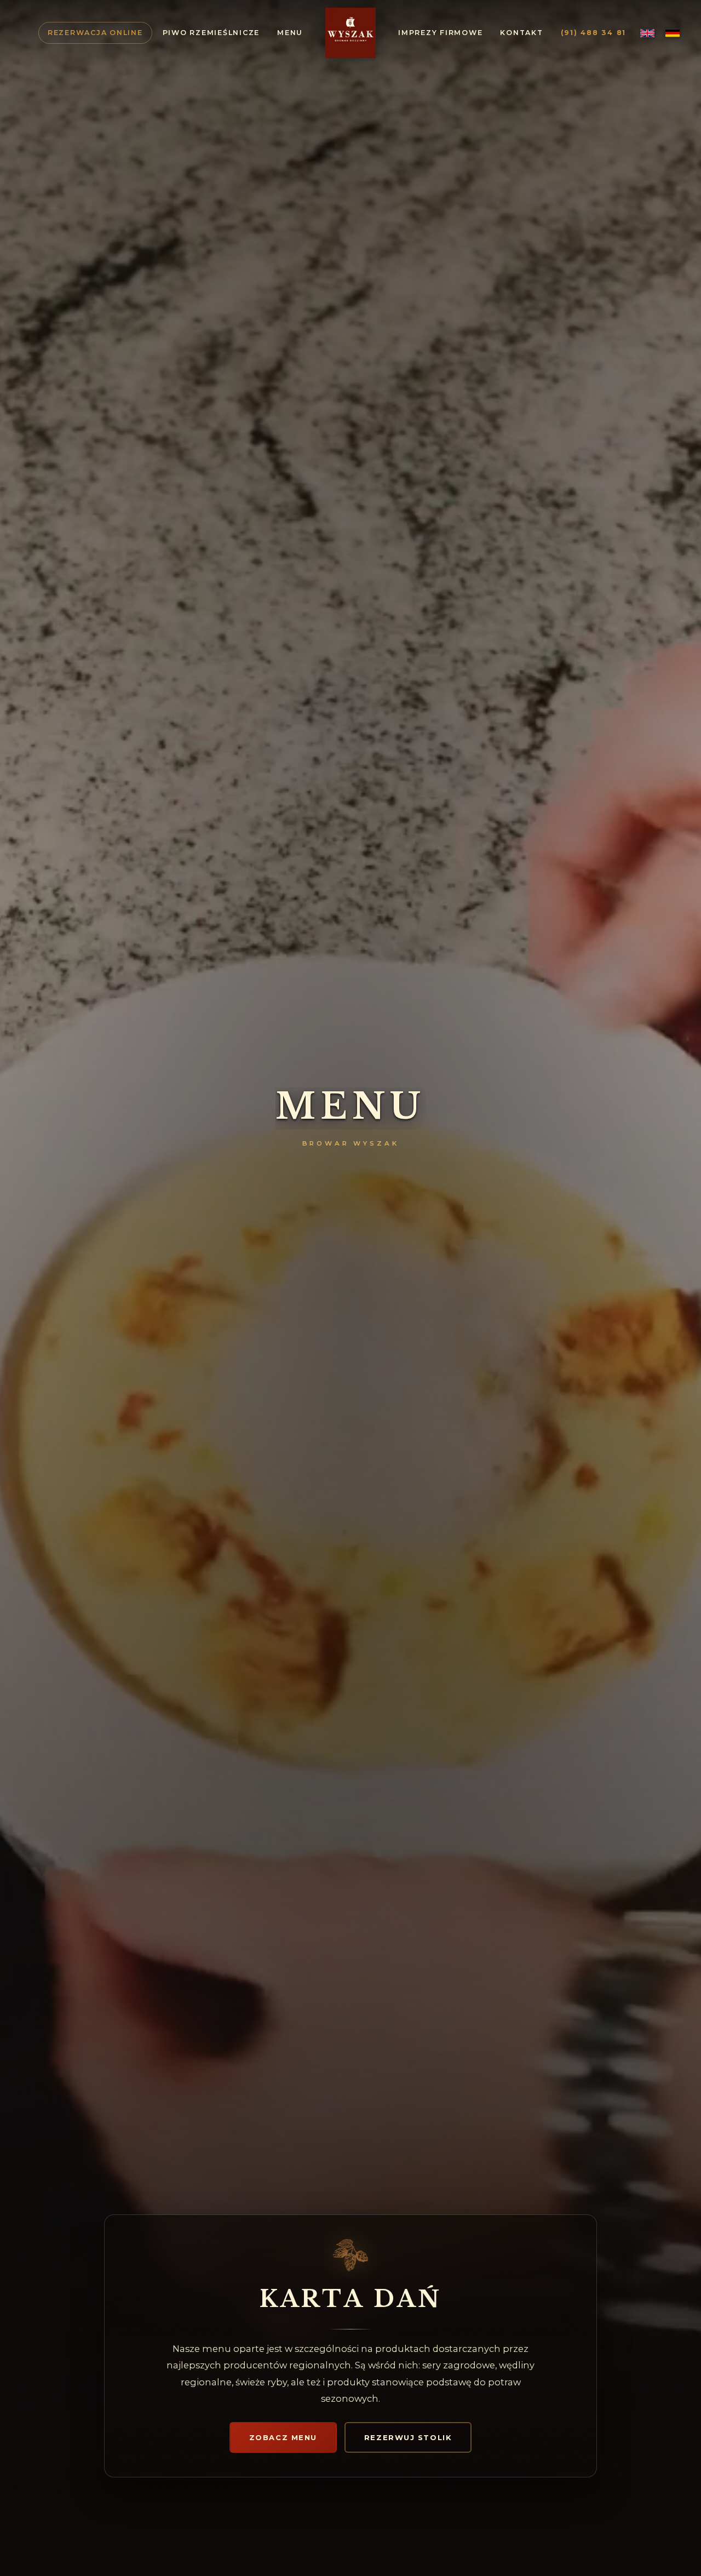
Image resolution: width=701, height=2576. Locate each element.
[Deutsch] (673, 33)
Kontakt (521, 33)
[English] (647, 33)
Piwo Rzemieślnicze (211, 33)
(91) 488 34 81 (594, 33)
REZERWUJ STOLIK (408, 2437)
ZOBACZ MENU (283, 2437)
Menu (290, 33)
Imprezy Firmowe (440, 33)
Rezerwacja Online (95, 33)
